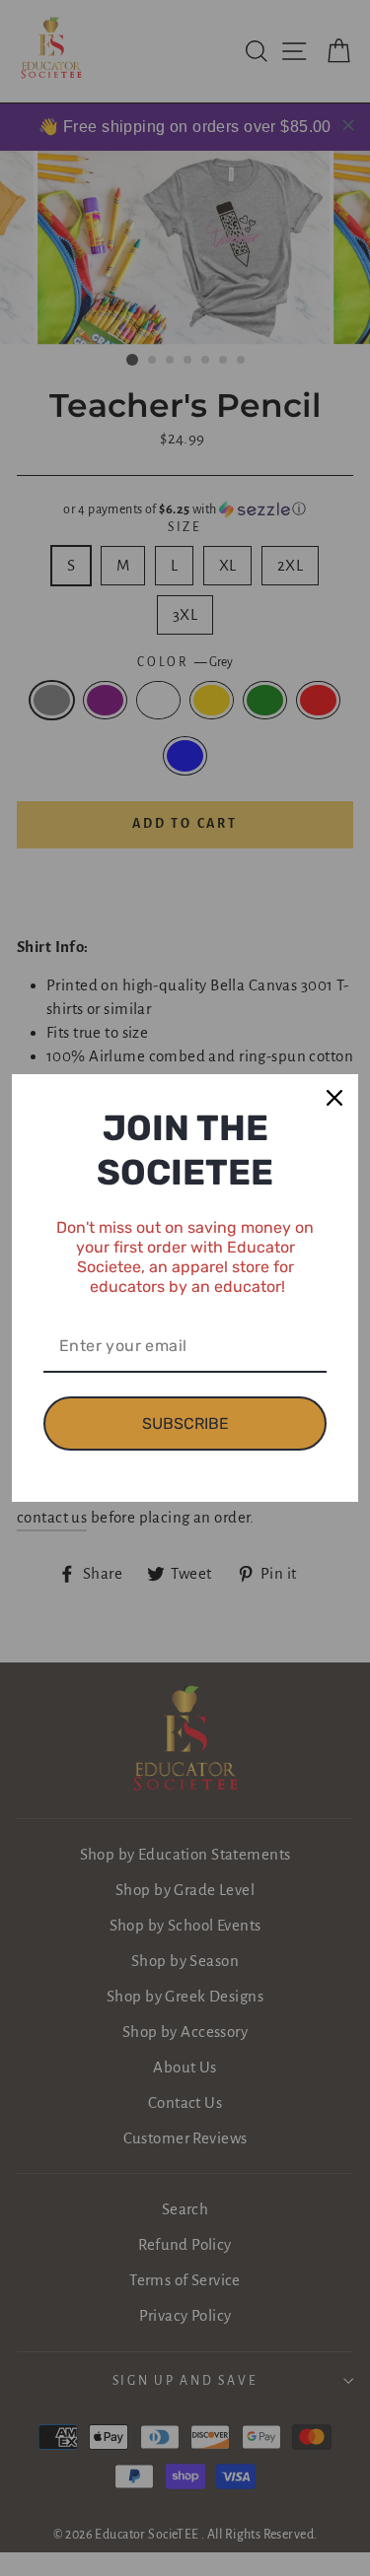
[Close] (334, 1098)
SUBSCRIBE (185, 1424)
